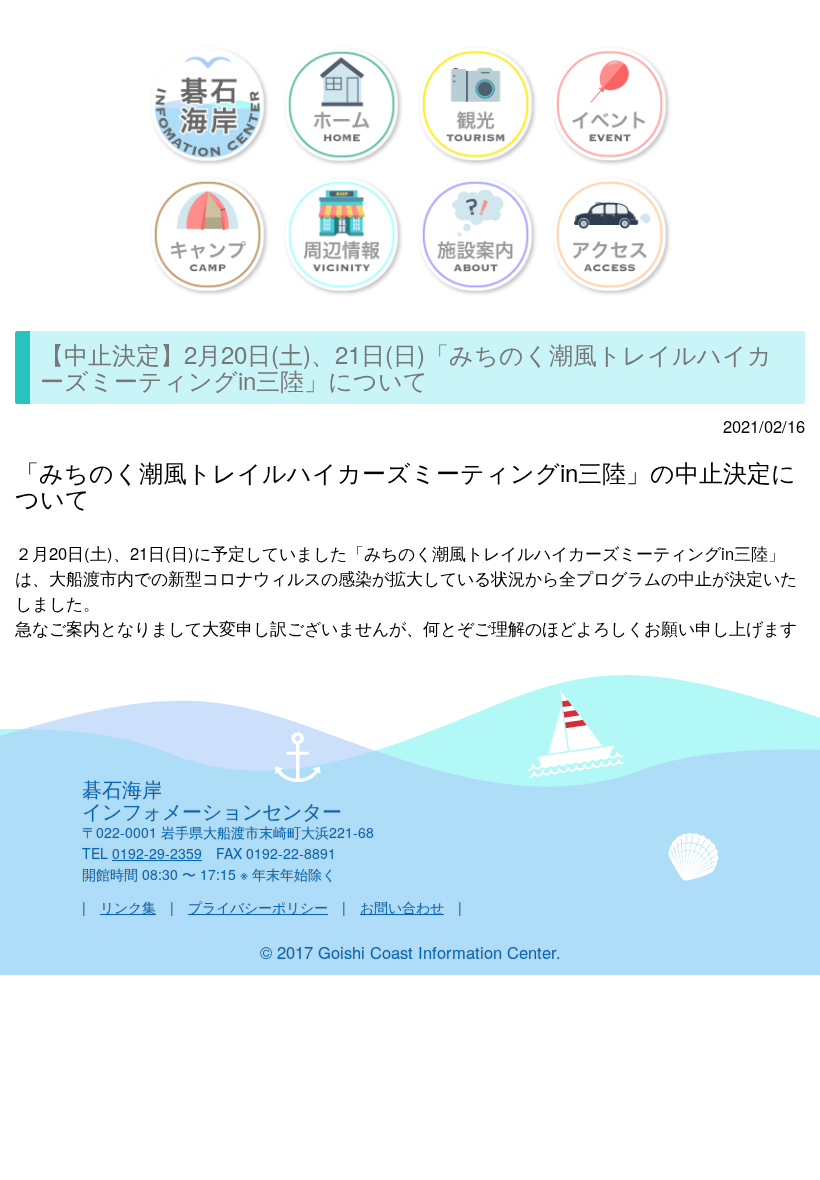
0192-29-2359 (157, 853)
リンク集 (128, 907)
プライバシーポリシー (258, 907)
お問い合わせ (402, 907)
